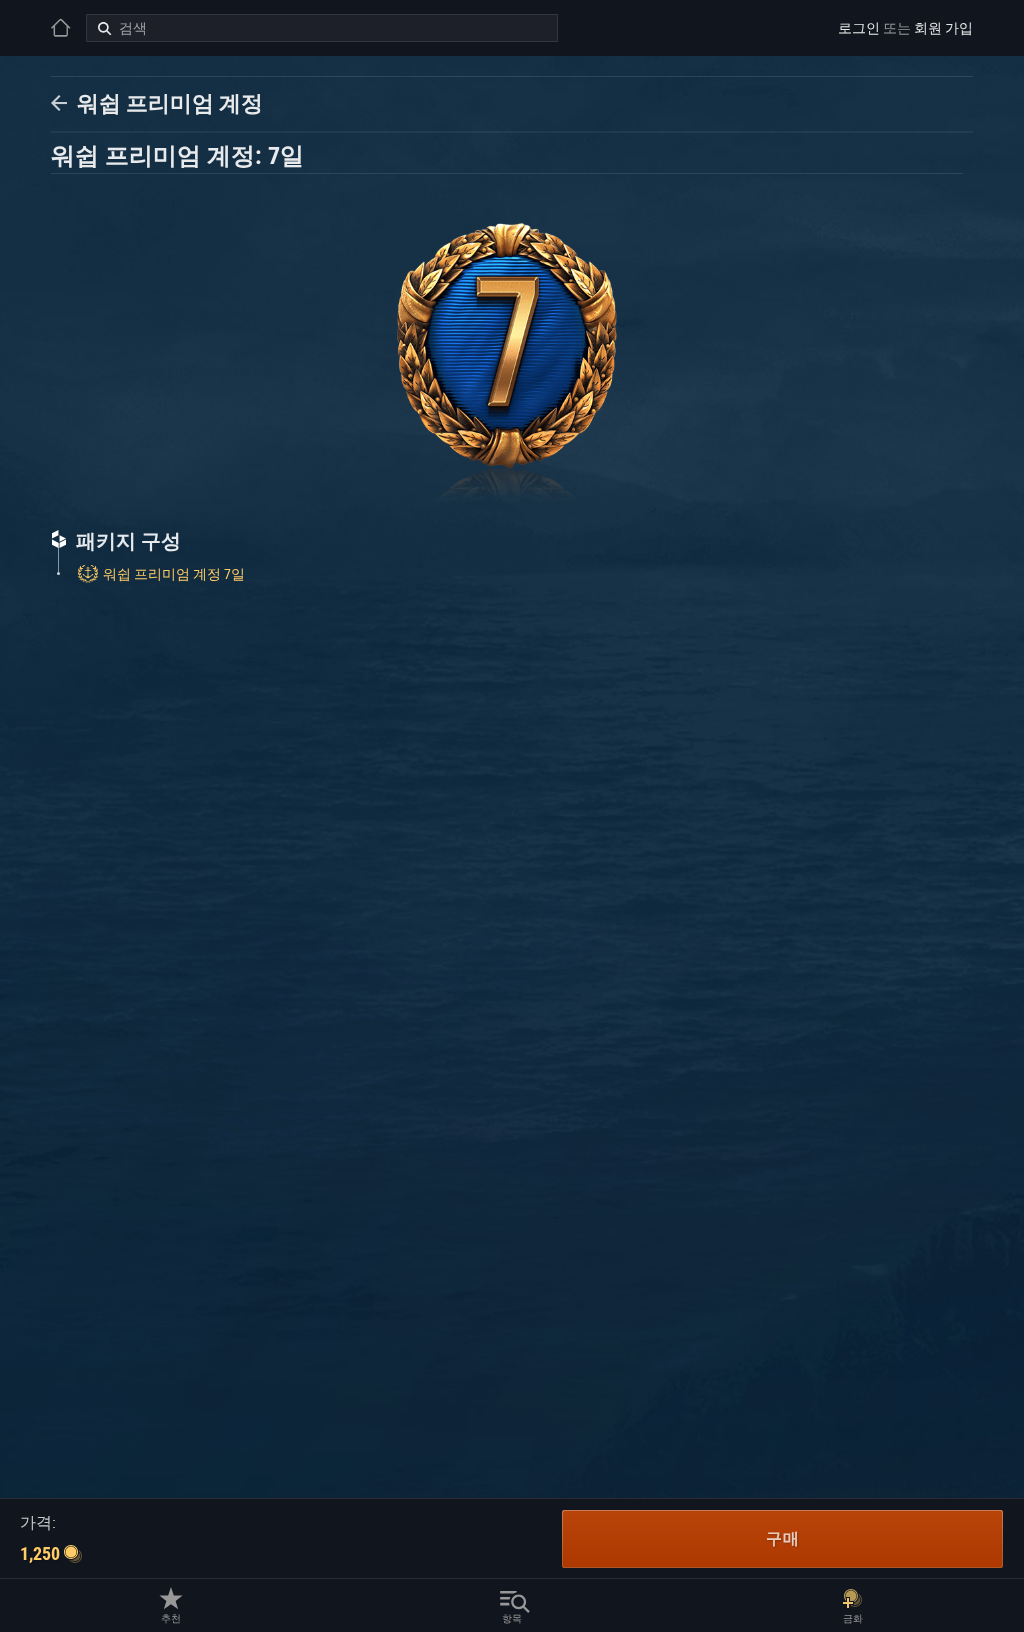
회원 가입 (943, 28)
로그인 (859, 28)
